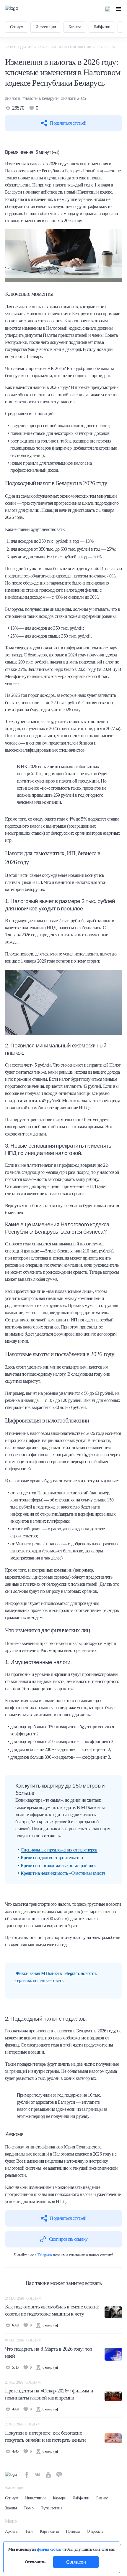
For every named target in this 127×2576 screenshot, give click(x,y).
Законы (11, 2508)
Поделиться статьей (68, 123)
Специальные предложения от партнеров (59, 1850)
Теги (29, 2531)
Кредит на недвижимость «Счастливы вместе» (64, 1873)
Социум (17, 27)
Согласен (76, 2562)
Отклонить (35, 2562)
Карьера (75, 27)
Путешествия (51, 2508)
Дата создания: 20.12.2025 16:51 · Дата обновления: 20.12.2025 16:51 (60, 47)
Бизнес (102, 2498)
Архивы (12, 2531)
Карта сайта (49, 2531)
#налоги (13, 98)
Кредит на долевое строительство (52, 1858)
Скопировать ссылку (68, 2239)
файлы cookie (49, 2549)
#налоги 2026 (74, 98)
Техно (29, 2508)
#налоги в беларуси (40, 98)
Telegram (45, 2255)
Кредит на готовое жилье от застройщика (59, 1865)
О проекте (95, 2531)
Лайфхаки (102, 27)
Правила (73, 2531)
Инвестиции (46, 27)
